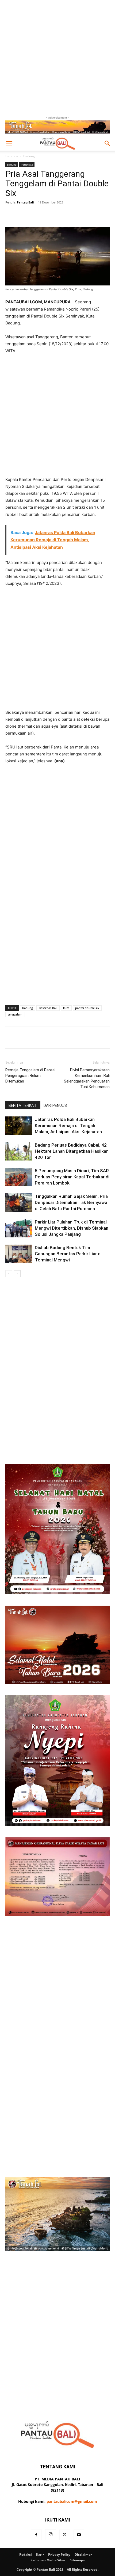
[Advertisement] (57, 57)
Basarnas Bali (48, 1008)
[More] (74, 214)
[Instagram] (51, 2535)
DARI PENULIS (55, 1105)
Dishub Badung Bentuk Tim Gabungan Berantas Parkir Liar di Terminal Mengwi (68, 1254)
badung (28, 1008)
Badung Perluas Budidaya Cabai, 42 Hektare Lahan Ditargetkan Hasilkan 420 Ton (72, 1151)
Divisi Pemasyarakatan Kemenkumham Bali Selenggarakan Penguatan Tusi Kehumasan (87, 1078)
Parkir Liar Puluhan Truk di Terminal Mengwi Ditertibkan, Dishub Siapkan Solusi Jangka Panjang (72, 1228)
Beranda (12, 156)
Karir (40, 2555)
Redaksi (26, 2555)
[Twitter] (65, 2535)
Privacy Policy (59, 2555)
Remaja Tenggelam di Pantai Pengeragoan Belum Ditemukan (30, 1076)
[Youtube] (79, 2535)
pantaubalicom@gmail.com (72, 2501)
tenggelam (15, 1014)
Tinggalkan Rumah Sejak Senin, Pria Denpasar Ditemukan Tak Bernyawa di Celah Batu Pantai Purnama (71, 1202)
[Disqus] (57, 1352)
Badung (29, 156)
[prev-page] (9, 1274)
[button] (9, 143)
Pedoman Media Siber (48, 2560)
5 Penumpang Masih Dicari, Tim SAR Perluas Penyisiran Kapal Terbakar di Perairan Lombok (72, 1177)
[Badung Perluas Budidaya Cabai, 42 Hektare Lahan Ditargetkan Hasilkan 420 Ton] (19, 1151)
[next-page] (17, 1274)
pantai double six (87, 1008)
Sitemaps (77, 2560)
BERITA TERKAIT (23, 1105)
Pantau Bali (25, 202)
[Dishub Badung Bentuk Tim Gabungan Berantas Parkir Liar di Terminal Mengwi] (19, 1254)
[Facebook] (36, 2535)
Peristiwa (27, 164)
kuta (66, 1008)
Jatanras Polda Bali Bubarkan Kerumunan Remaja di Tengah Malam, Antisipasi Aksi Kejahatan (68, 1126)
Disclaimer (83, 2555)
